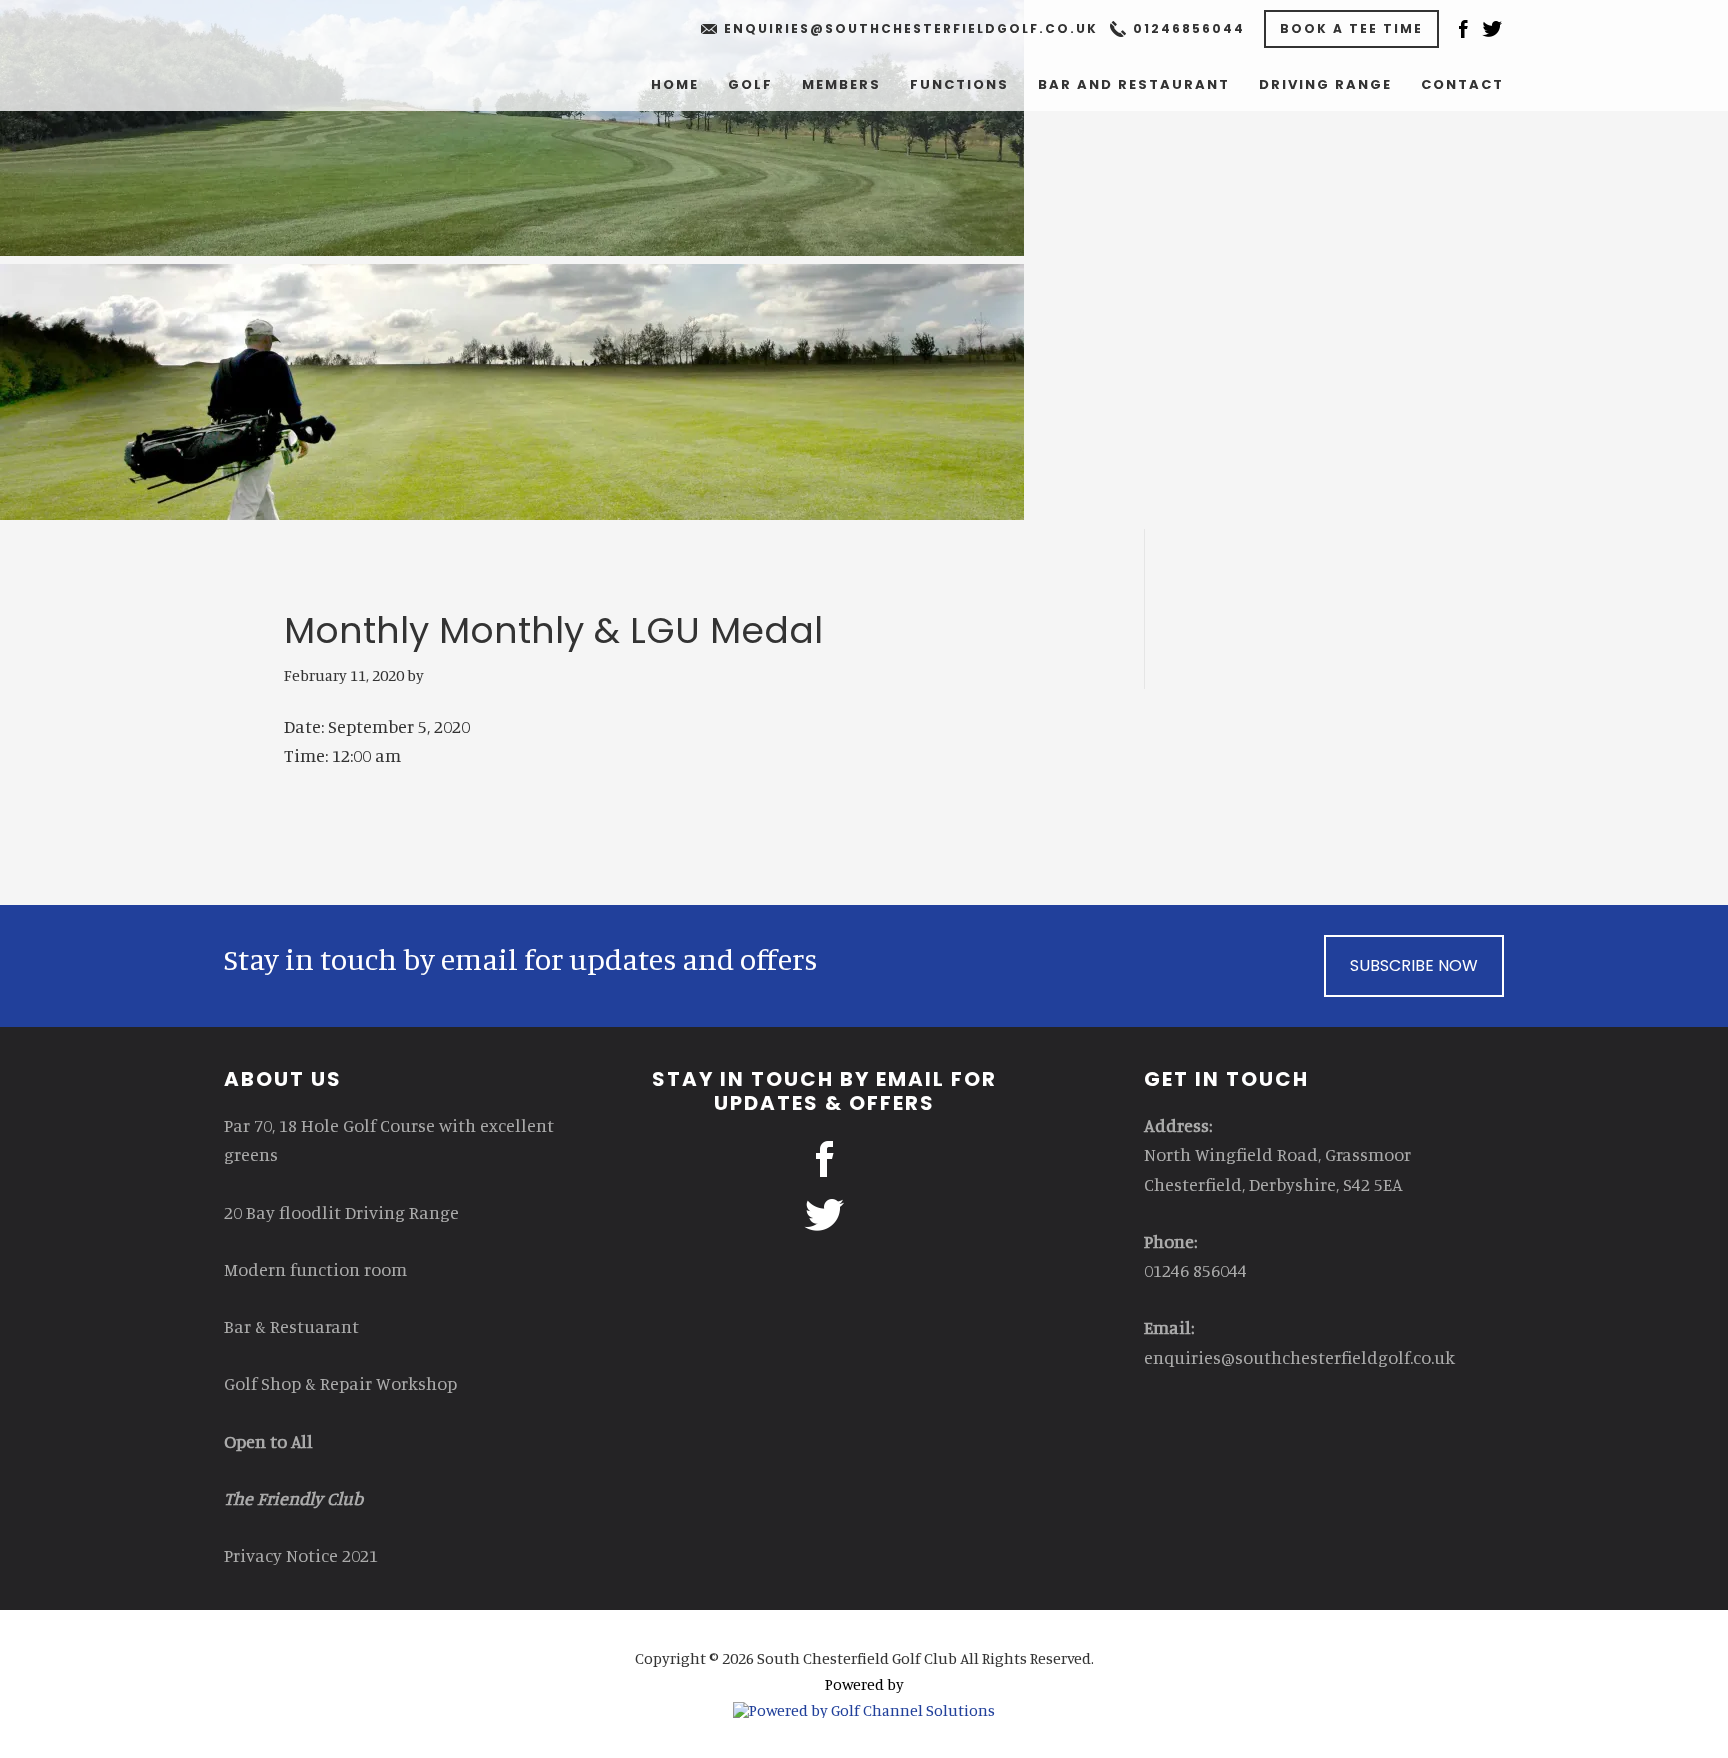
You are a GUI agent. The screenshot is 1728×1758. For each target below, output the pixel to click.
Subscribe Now (1414, 965)
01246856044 (1189, 28)
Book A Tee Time (1351, 28)
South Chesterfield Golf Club (374, 60)
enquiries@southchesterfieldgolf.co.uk (911, 28)
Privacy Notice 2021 (301, 1555)
